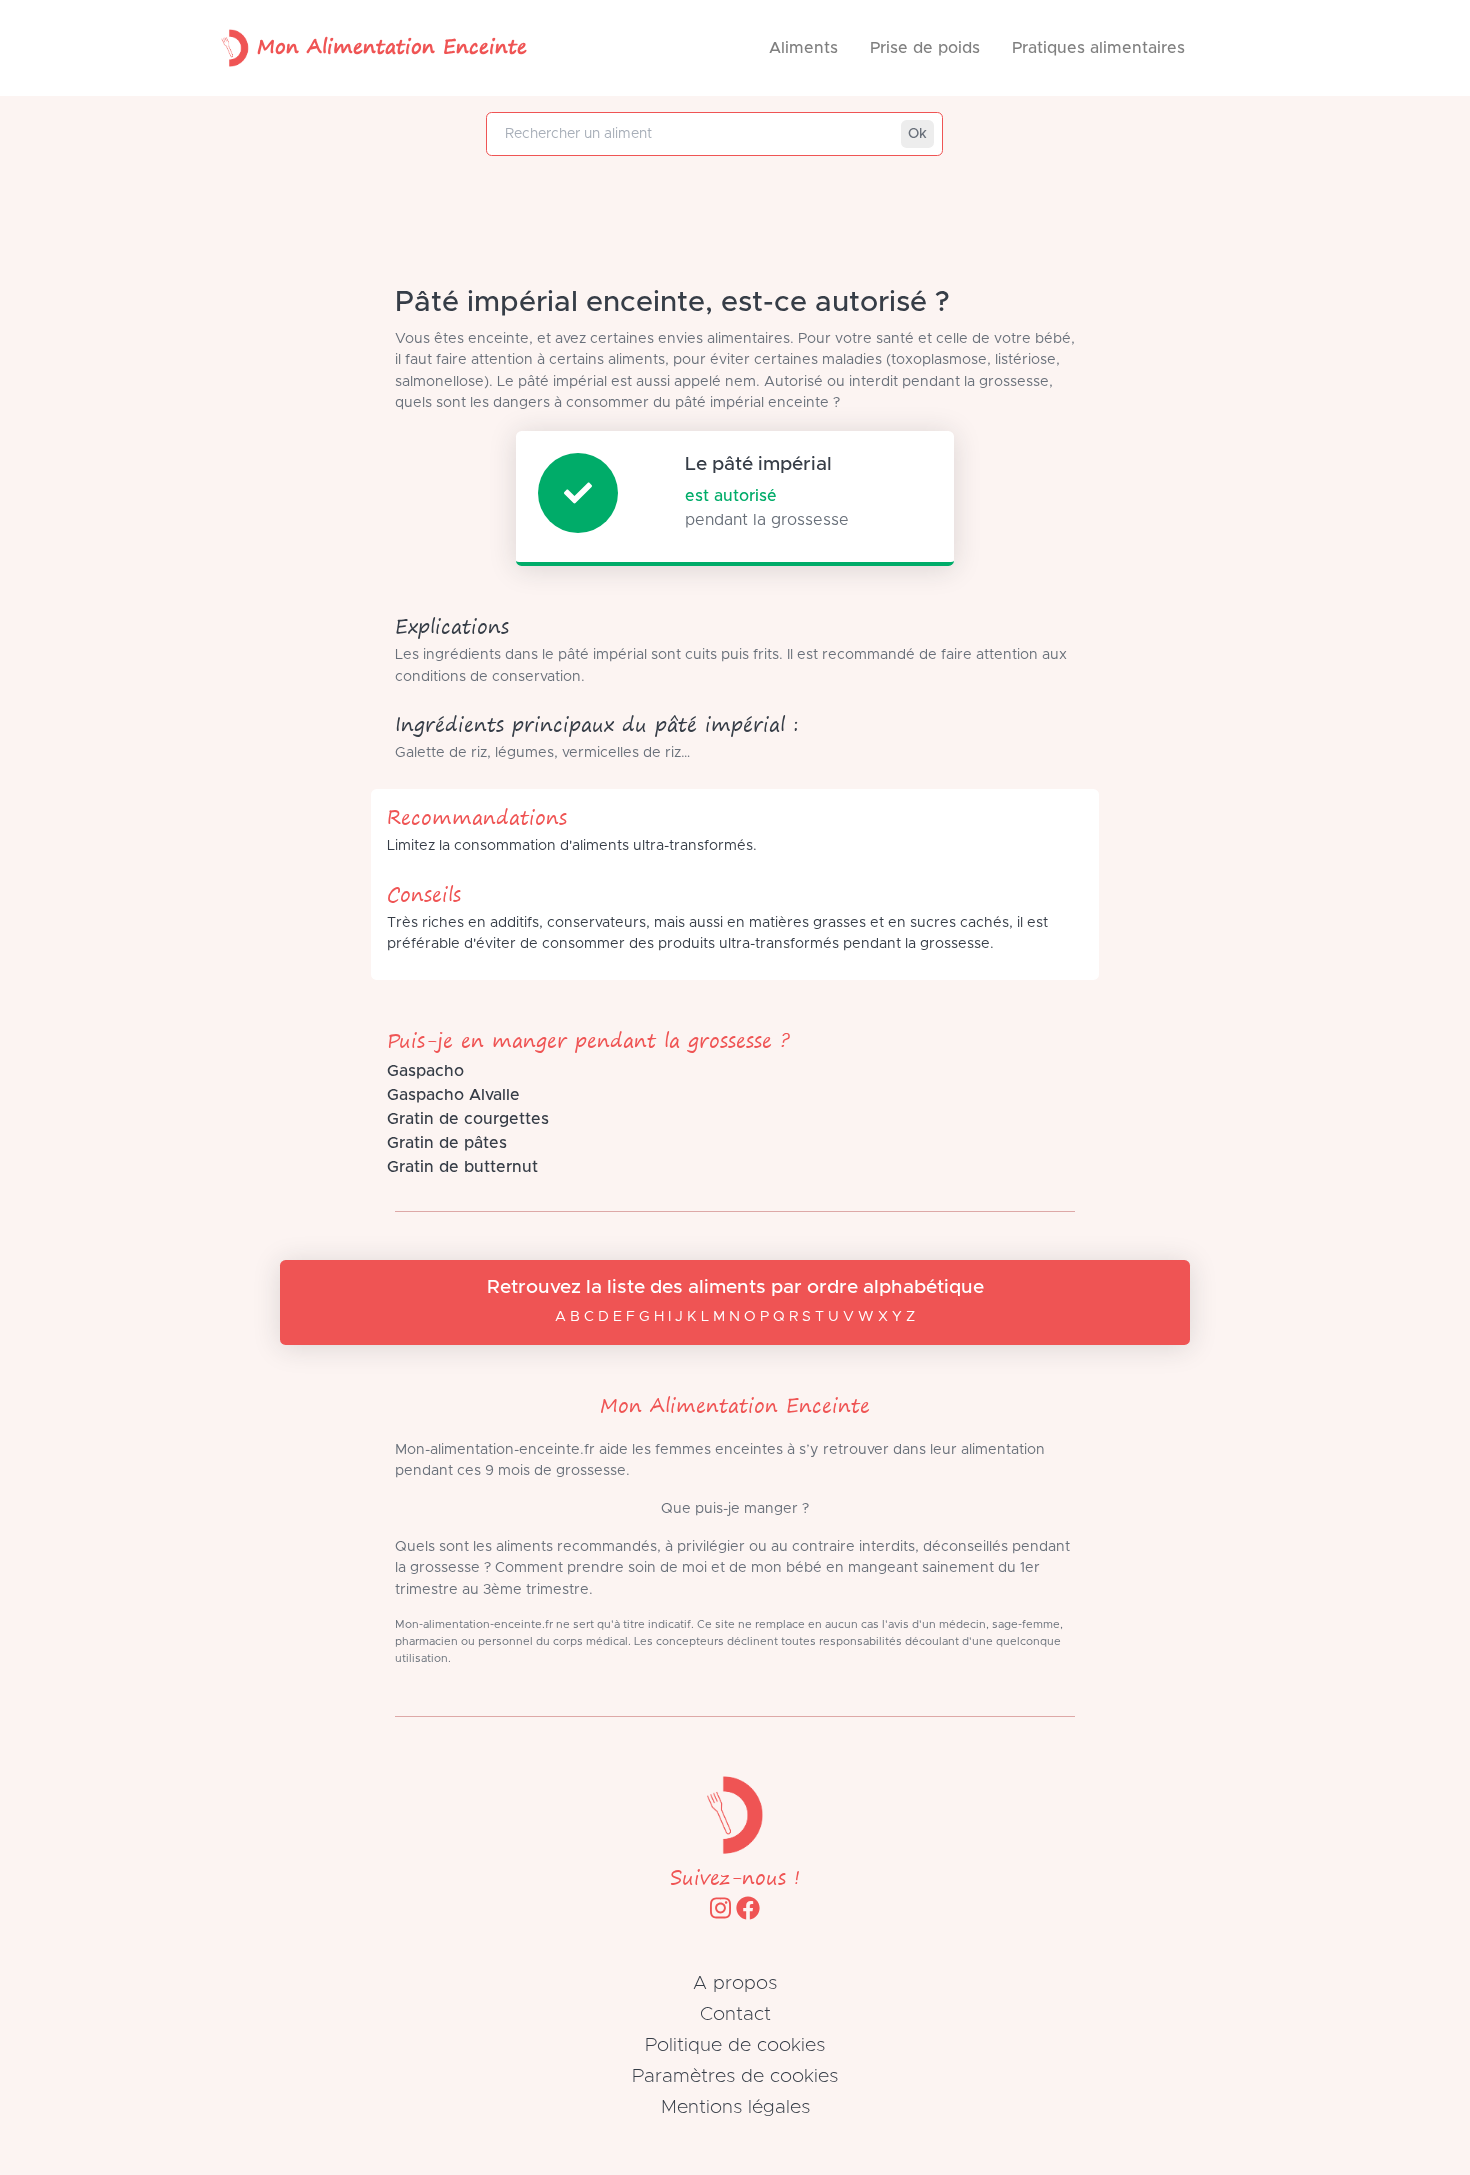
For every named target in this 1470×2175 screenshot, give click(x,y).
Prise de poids (925, 48)
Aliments (803, 48)
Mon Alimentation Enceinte (392, 45)
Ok (917, 134)
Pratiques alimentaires (1098, 48)
